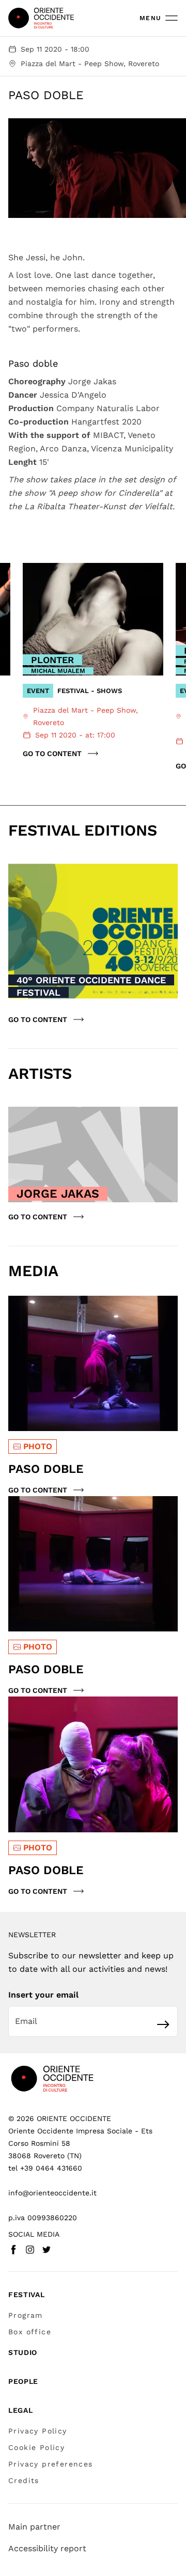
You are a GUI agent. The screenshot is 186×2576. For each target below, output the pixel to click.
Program (26, 2315)
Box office (30, 2332)
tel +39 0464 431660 (45, 2168)
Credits (24, 2480)
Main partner (34, 2527)
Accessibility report (47, 2548)
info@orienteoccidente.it (52, 2193)
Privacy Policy (38, 2431)
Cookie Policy (36, 2447)
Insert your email (43, 1995)
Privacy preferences (51, 2464)
